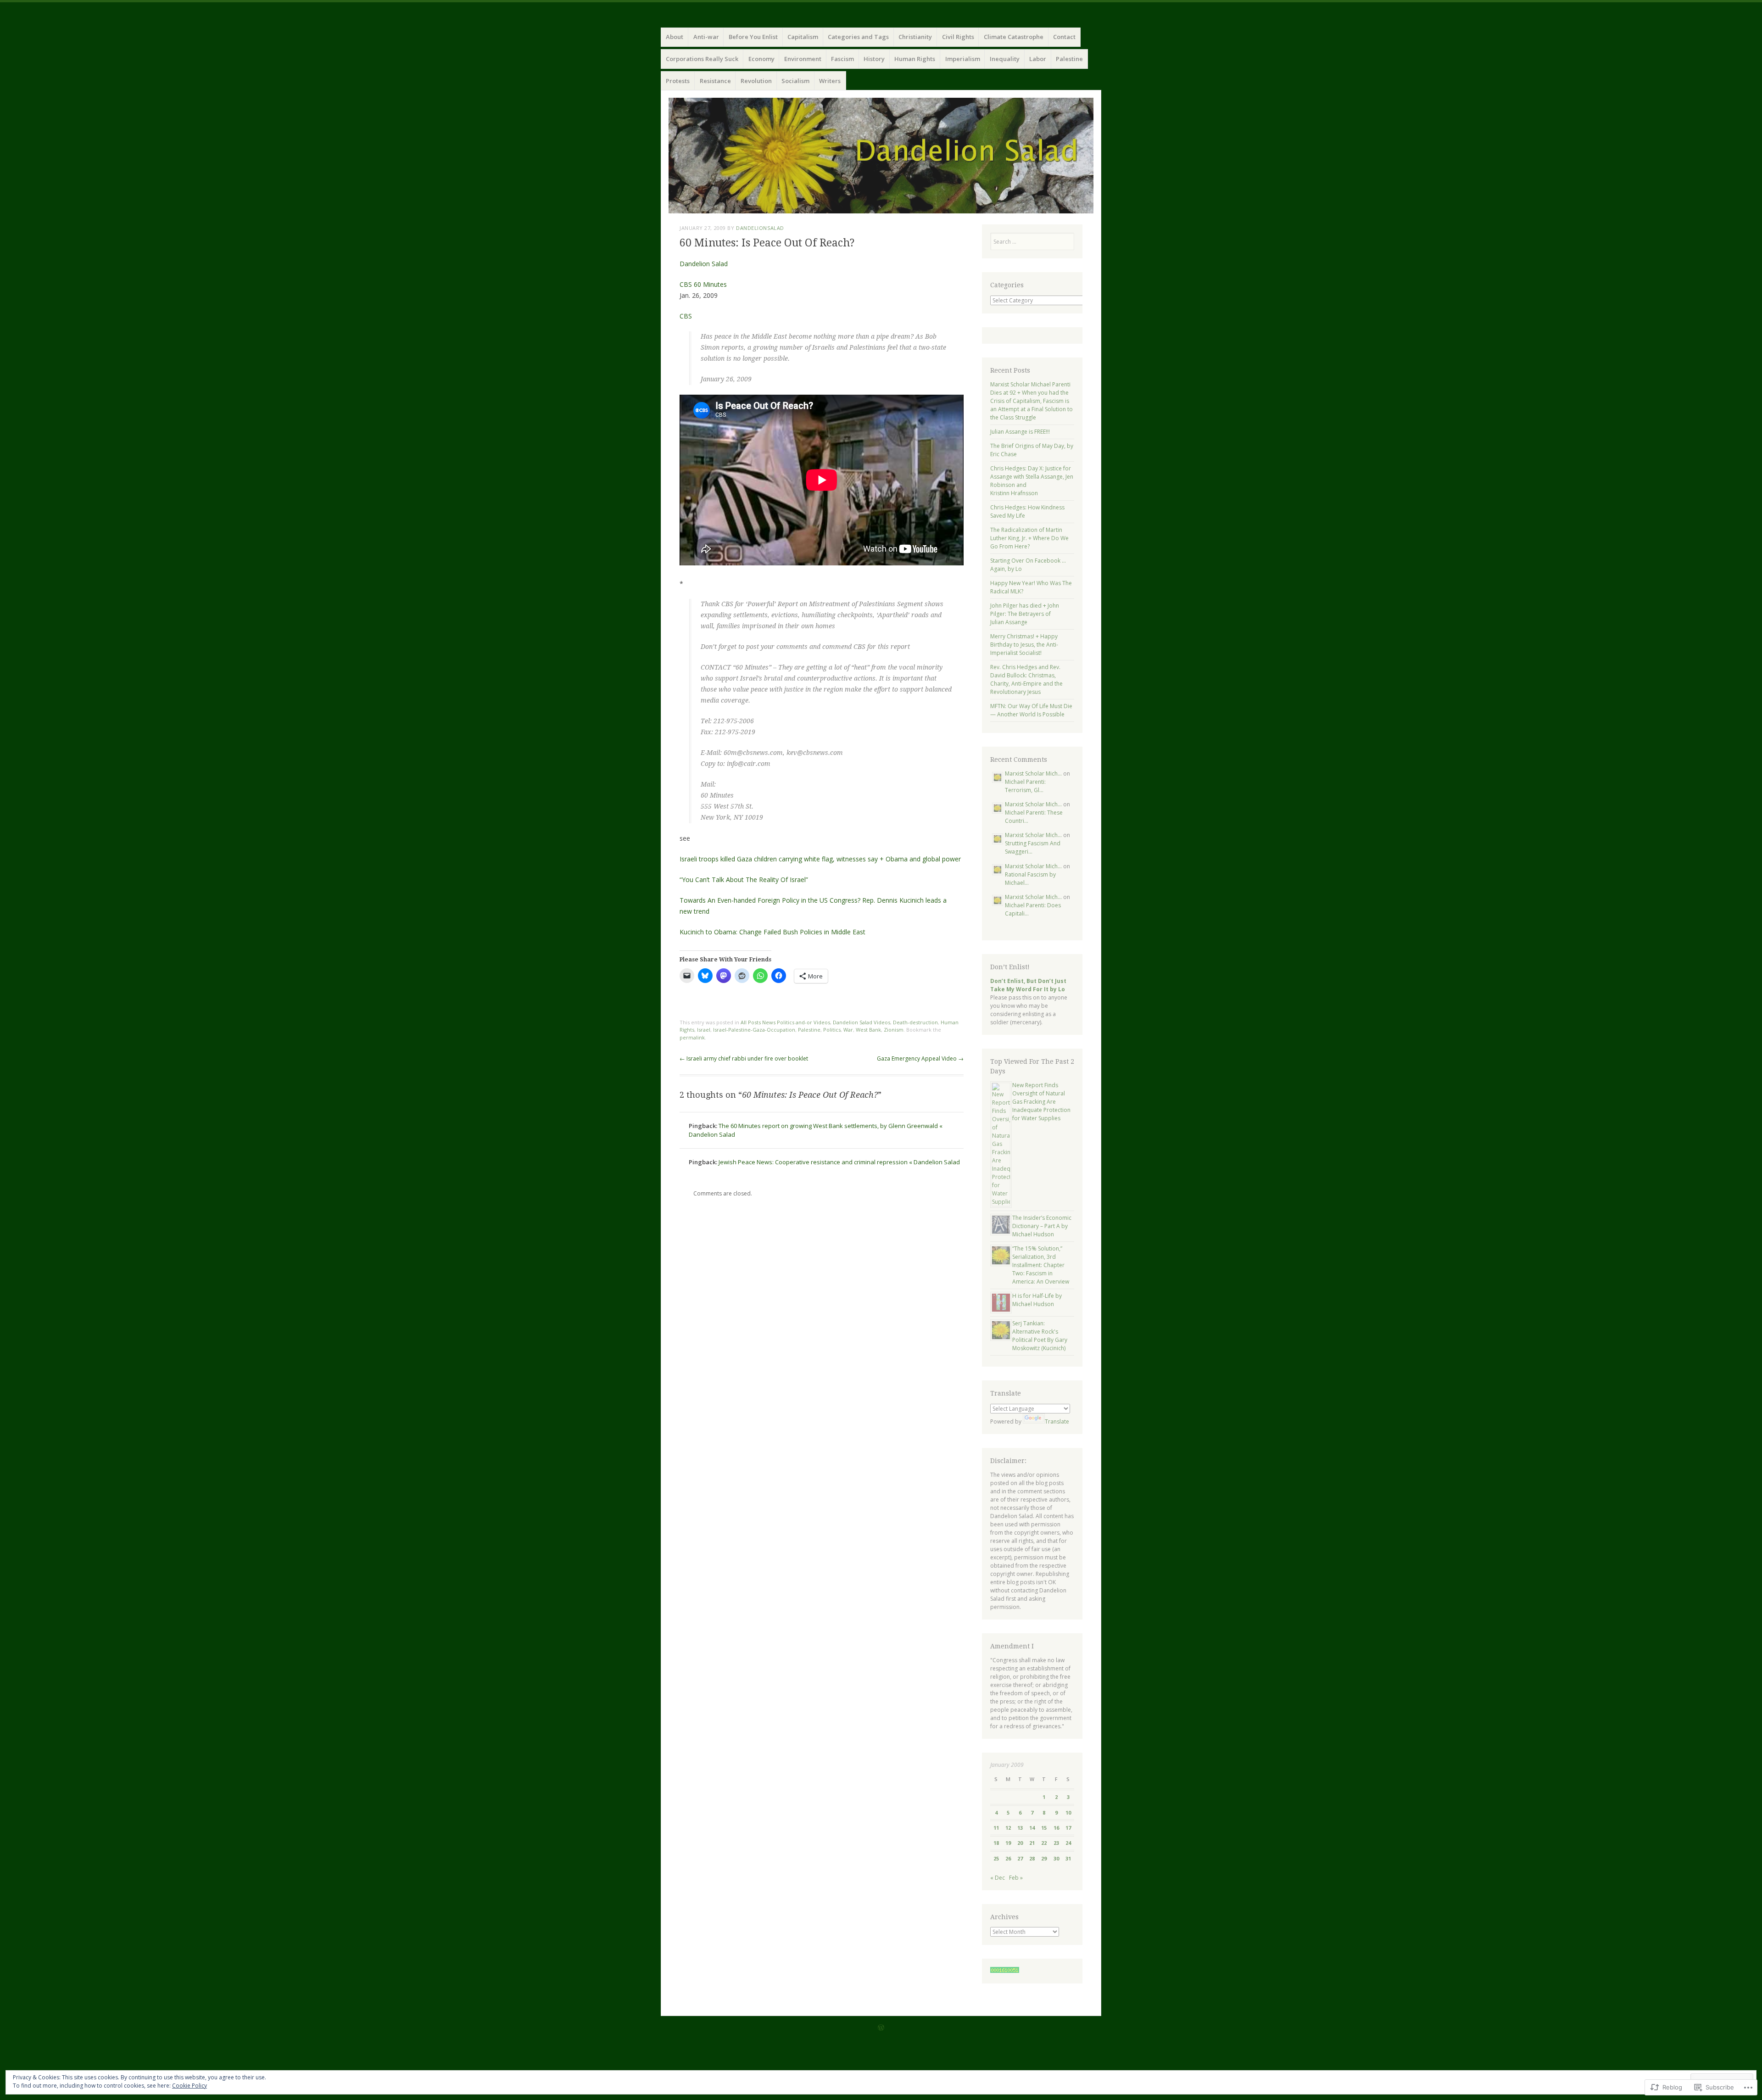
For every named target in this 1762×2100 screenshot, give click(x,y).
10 (1068, 1812)
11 (996, 1828)
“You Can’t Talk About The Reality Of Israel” (744, 880)
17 (1068, 1828)
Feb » (1016, 1878)
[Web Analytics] (1005, 1971)
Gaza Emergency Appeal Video (920, 1058)
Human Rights (915, 59)
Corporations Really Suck (702, 59)
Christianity (915, 37)
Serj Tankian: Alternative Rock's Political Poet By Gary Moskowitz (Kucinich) (1040, 1336)
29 (1044, 1858)
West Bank (868, 1030)
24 (1068, 1843)
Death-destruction (915, 1022)
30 (1056, 1858)
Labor (1038, 59)
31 (1068, 1858)
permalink (692, 1037)
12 (1008, 1828)
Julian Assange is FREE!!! (1020, 432)
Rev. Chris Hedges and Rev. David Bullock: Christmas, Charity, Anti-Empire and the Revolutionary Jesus (1026, 679)
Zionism (894, 1030)
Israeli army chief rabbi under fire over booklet (744, 1058)
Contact (1064, 37)
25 (996, 1858)
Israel (704, 1030)
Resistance (715, 81)
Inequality (1005, 59)
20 (1020, 1843)
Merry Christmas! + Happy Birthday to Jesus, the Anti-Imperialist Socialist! (1024, 645)
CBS (686, 316)
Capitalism (803, 37)
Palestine (1069, 59)
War (848, 1030)
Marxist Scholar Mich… (1033, 774)
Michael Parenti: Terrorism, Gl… (1025, 786)
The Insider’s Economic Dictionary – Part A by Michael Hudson (1042, 1226)
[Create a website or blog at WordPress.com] (881, 2028)
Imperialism (963, 59)
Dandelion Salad (704, 264)
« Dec (998, 1878)
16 (1056, 1828)
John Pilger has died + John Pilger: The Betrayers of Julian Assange (1025, 614)
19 (1008, 1843)
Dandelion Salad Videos (861, 1022)
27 (1020, 1858)
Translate (1057, 1421)
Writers (830, 81)
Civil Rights (958, 37)
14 (1032, 1828)
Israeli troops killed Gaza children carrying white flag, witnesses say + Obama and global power (820, 859)
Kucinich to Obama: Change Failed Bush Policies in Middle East (772, 932)
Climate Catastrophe (1014, 37)
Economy (761, 59)
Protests (678, 81)
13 (1020, 1828)
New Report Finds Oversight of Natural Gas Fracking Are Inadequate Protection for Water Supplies (1041, 1102)
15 (1044, 1828)
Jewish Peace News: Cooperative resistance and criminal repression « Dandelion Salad (839, 1162)
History (874, 59)
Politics (832, 1030)
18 (996, 1843)
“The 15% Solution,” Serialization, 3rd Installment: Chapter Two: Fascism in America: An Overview (1041, 1265)
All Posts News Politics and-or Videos (785, 1022)
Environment (803, 59)
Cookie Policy (190, 2086)
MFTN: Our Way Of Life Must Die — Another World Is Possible (1031, 710)
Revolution (756, 81)
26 (1008, 1858)
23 (1056, 1843)
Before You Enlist (753, 37)
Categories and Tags (858, 37)
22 (1044, 1843)
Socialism (795, 81)
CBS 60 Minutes (703, 284)
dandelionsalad (760, 228)
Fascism (842, 59)
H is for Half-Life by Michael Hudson (1037, 1300)
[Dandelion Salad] (881, 156)
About (675, 37)
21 (1032, 1843)
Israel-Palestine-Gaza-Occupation (754, 1030)
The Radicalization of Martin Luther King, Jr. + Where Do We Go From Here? (1029, 538)
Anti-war (706, 37)
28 (1032, 1858)
